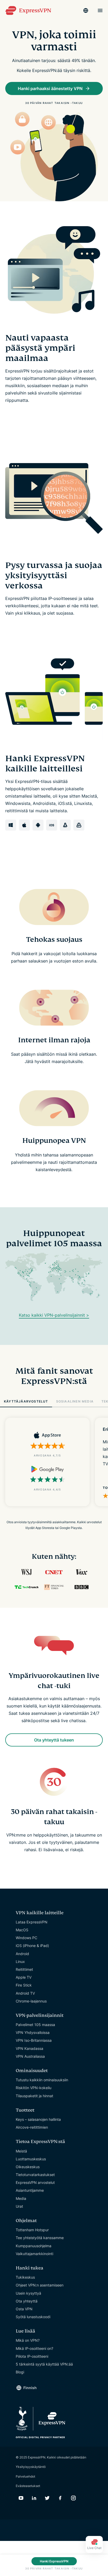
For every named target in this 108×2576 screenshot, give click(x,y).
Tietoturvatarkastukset (35, 2175)
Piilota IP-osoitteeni (32, 2356)
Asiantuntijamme (30, 2190)
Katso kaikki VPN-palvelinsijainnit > (54, 1315)
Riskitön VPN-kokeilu (34, 2088)
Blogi (20, 2372)
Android (22, 1954)
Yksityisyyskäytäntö (31, 2467)
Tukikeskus (25, 2277)
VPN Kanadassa (29, 2048)
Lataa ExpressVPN (32, 1922)
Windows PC (26, 1938)
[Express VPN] (28, 11)
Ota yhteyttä (27, 2301)
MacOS (22, 1930)
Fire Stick (24, 1985)
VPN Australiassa (30, 2056)
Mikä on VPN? (28, 2340)
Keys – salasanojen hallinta (38, 2119)
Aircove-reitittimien (32, 2127)
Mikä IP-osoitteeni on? (34, 2348)
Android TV (25, 1993)
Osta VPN (24, 2309)
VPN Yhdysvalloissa (33, 2032)
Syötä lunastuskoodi (33, 2317)
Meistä (21, 2151)
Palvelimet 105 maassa (35, 2025)
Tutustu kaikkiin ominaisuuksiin (42, 2080)
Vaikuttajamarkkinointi (34, 2254)
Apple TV (24, 1977)
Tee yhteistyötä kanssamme (40, 2238)
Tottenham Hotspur (32, 2230)
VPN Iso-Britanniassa (34, 2040)
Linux (20, 1962)
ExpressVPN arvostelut (35, 2182)
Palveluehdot (25, 2476)
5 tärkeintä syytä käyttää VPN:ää (44, 2364)
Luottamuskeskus (31, 2159)
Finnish (30, 2388)
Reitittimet (24, 1969)
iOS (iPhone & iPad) (32, 1946)
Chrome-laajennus (31, 2001)
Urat (19, 2206)
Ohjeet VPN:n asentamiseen (40, 2285)
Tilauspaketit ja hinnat (34, 2096)
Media (21, 2198)
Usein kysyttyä (28, 2293)
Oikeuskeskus (28, 2167)
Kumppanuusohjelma (34, 2246)
